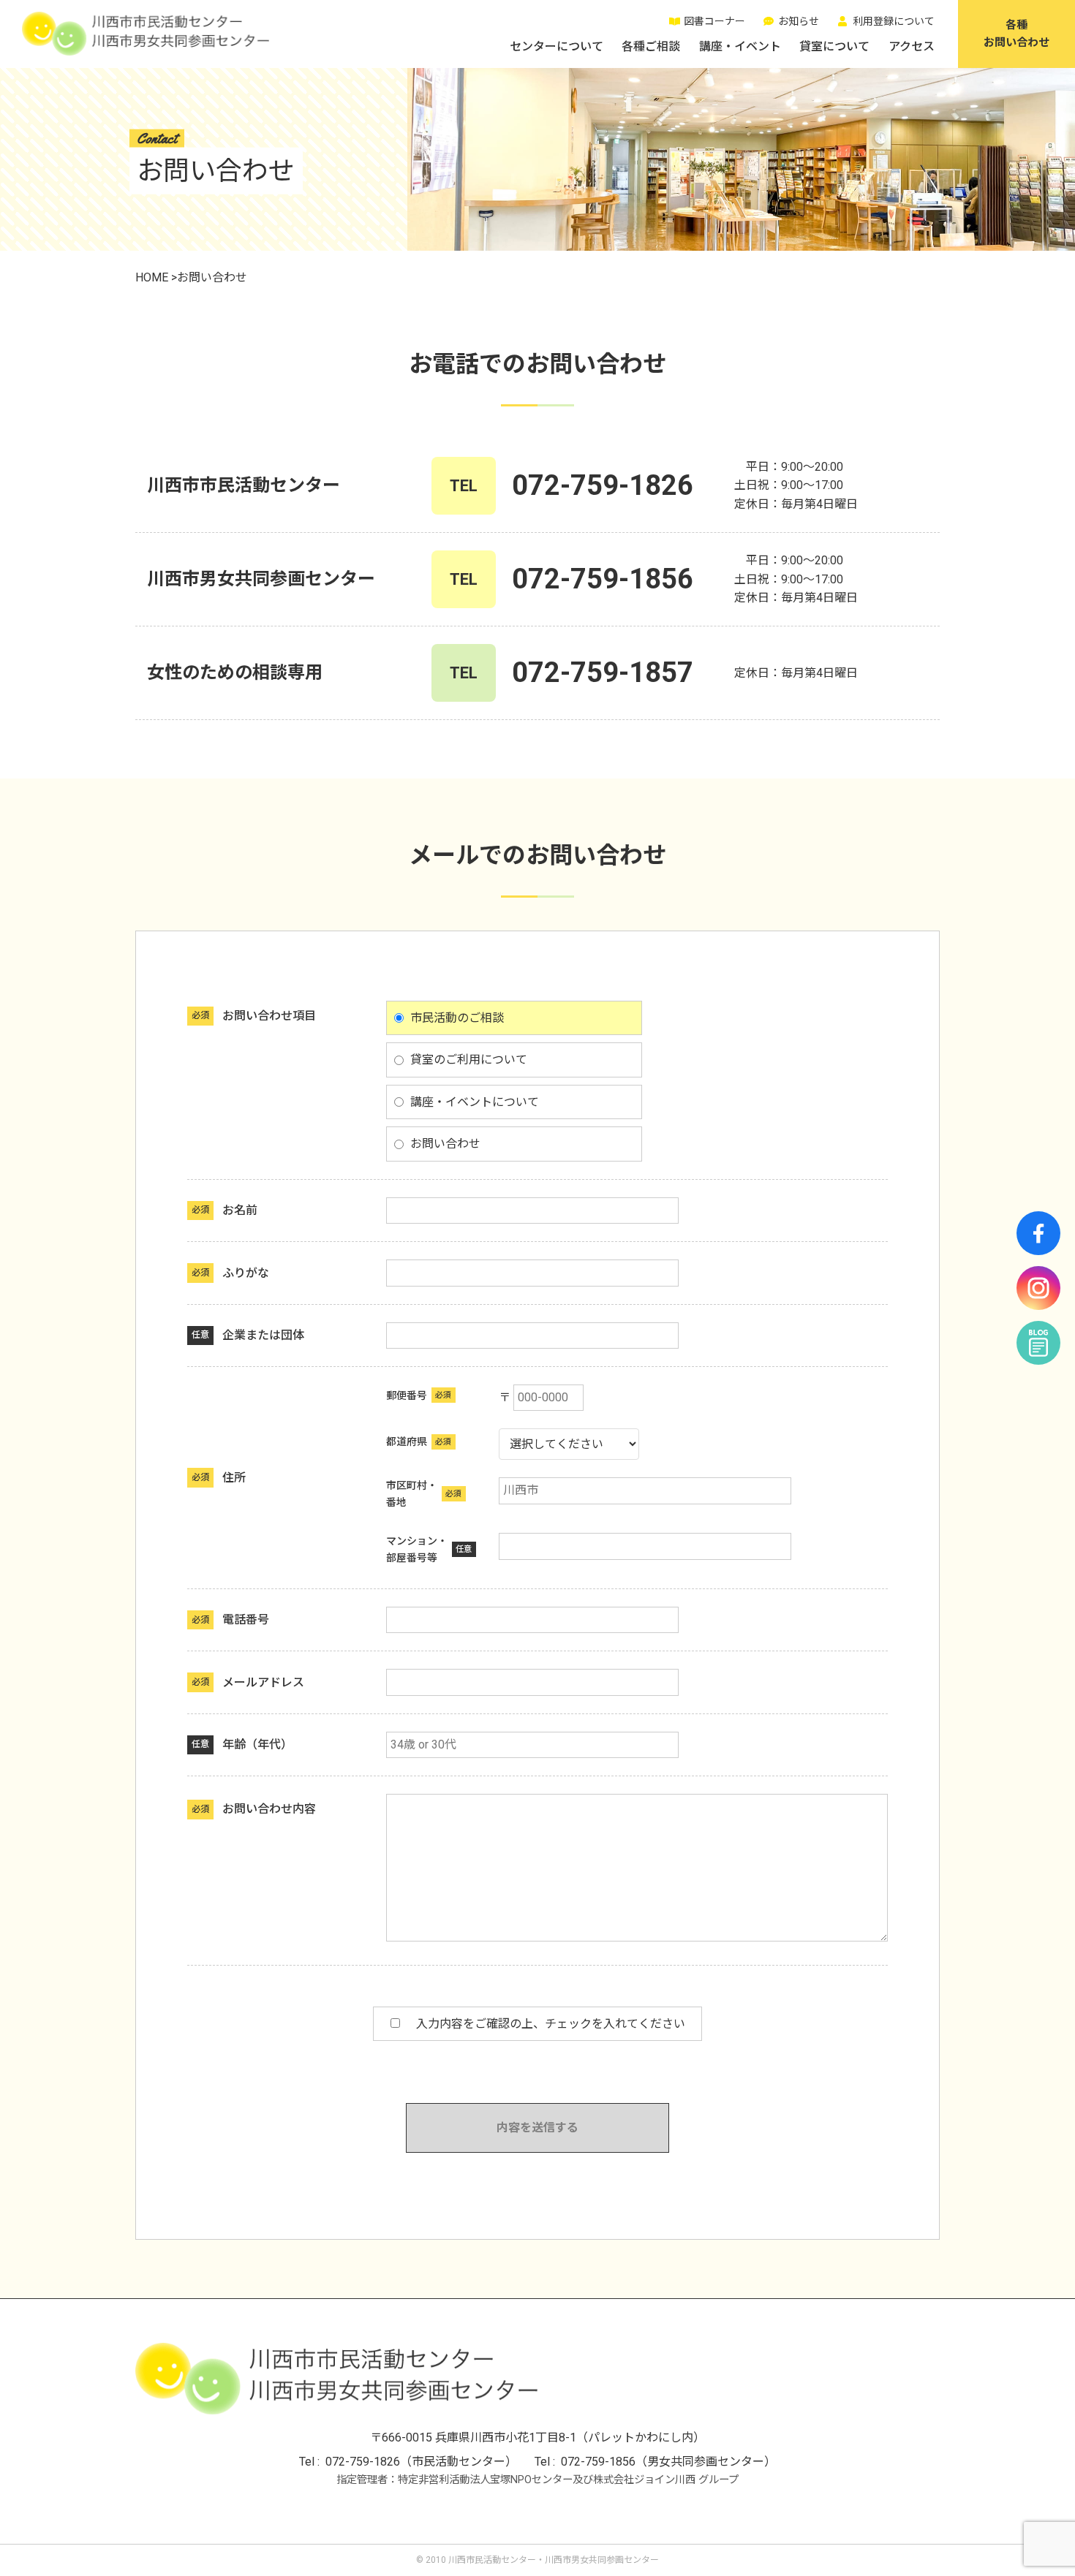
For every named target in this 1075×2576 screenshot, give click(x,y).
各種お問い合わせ (1016, 34)
